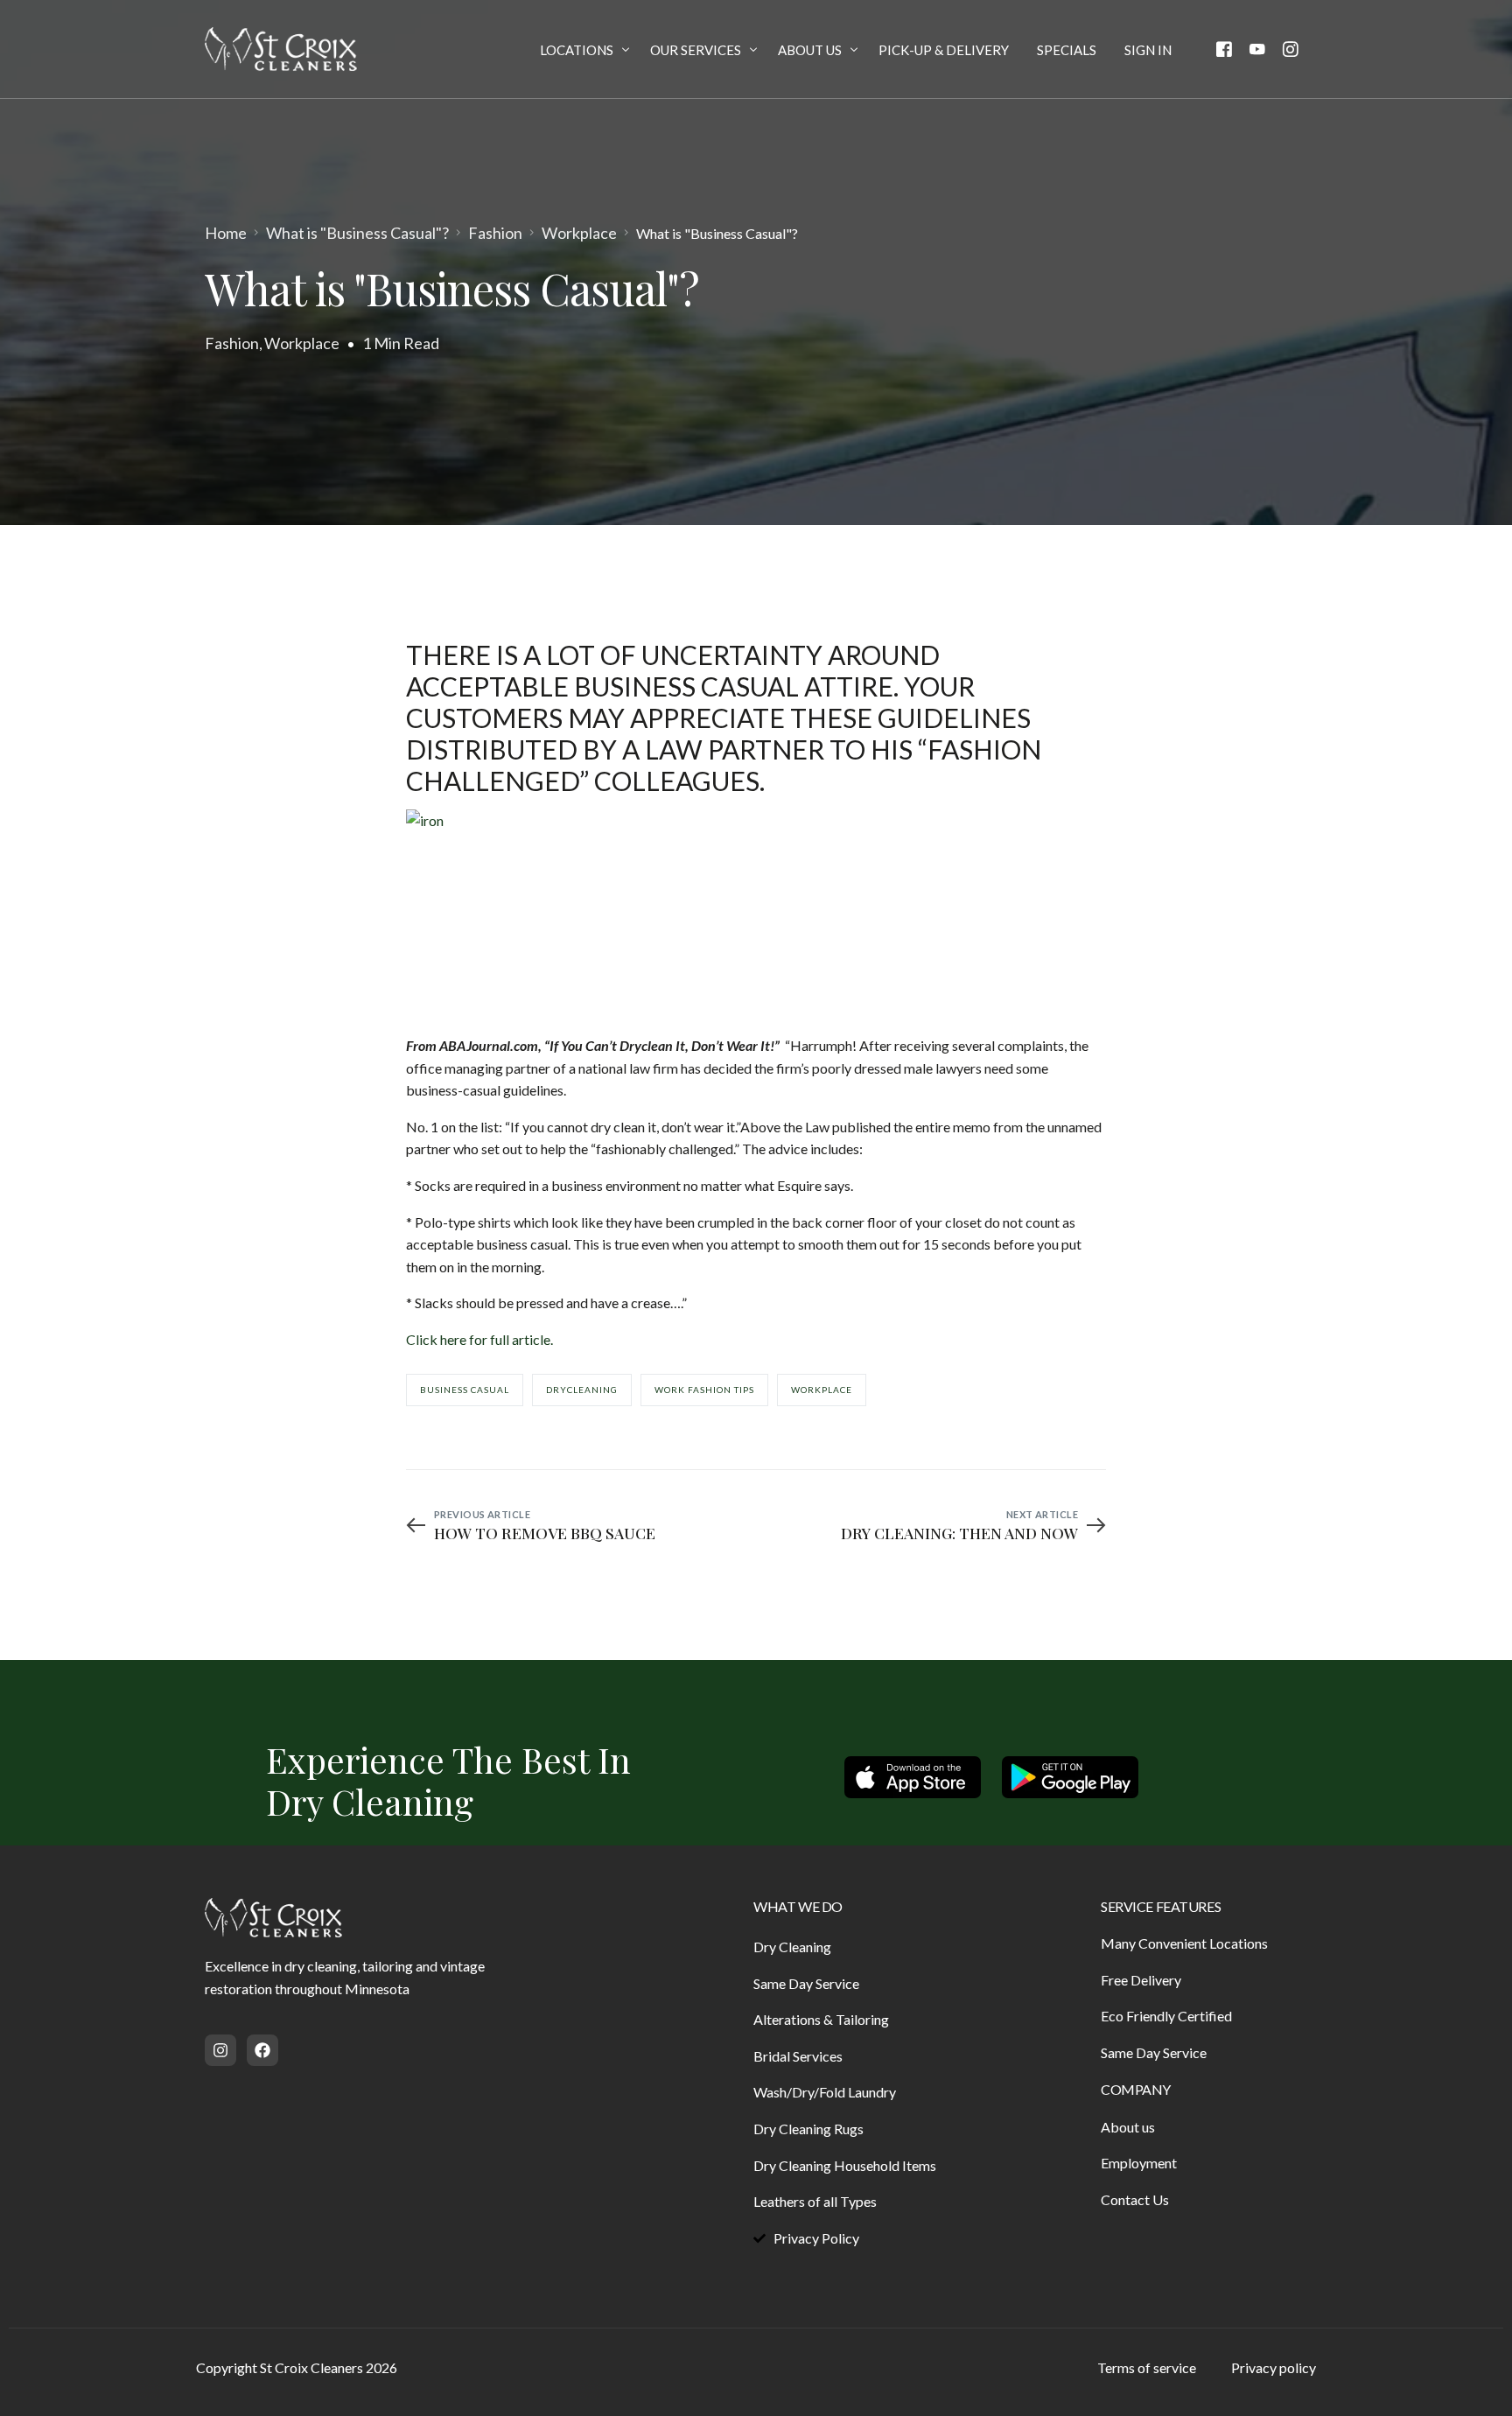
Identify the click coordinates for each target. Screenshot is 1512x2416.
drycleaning (582, 1390)
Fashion (232, 343)
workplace (822, 1390)
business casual (465, 1390)
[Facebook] (1224, 48)
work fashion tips (704, 1390)
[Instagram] (1291, 48)
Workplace (302, 343)
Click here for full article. (481, 1339)
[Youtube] (1257, 48)
